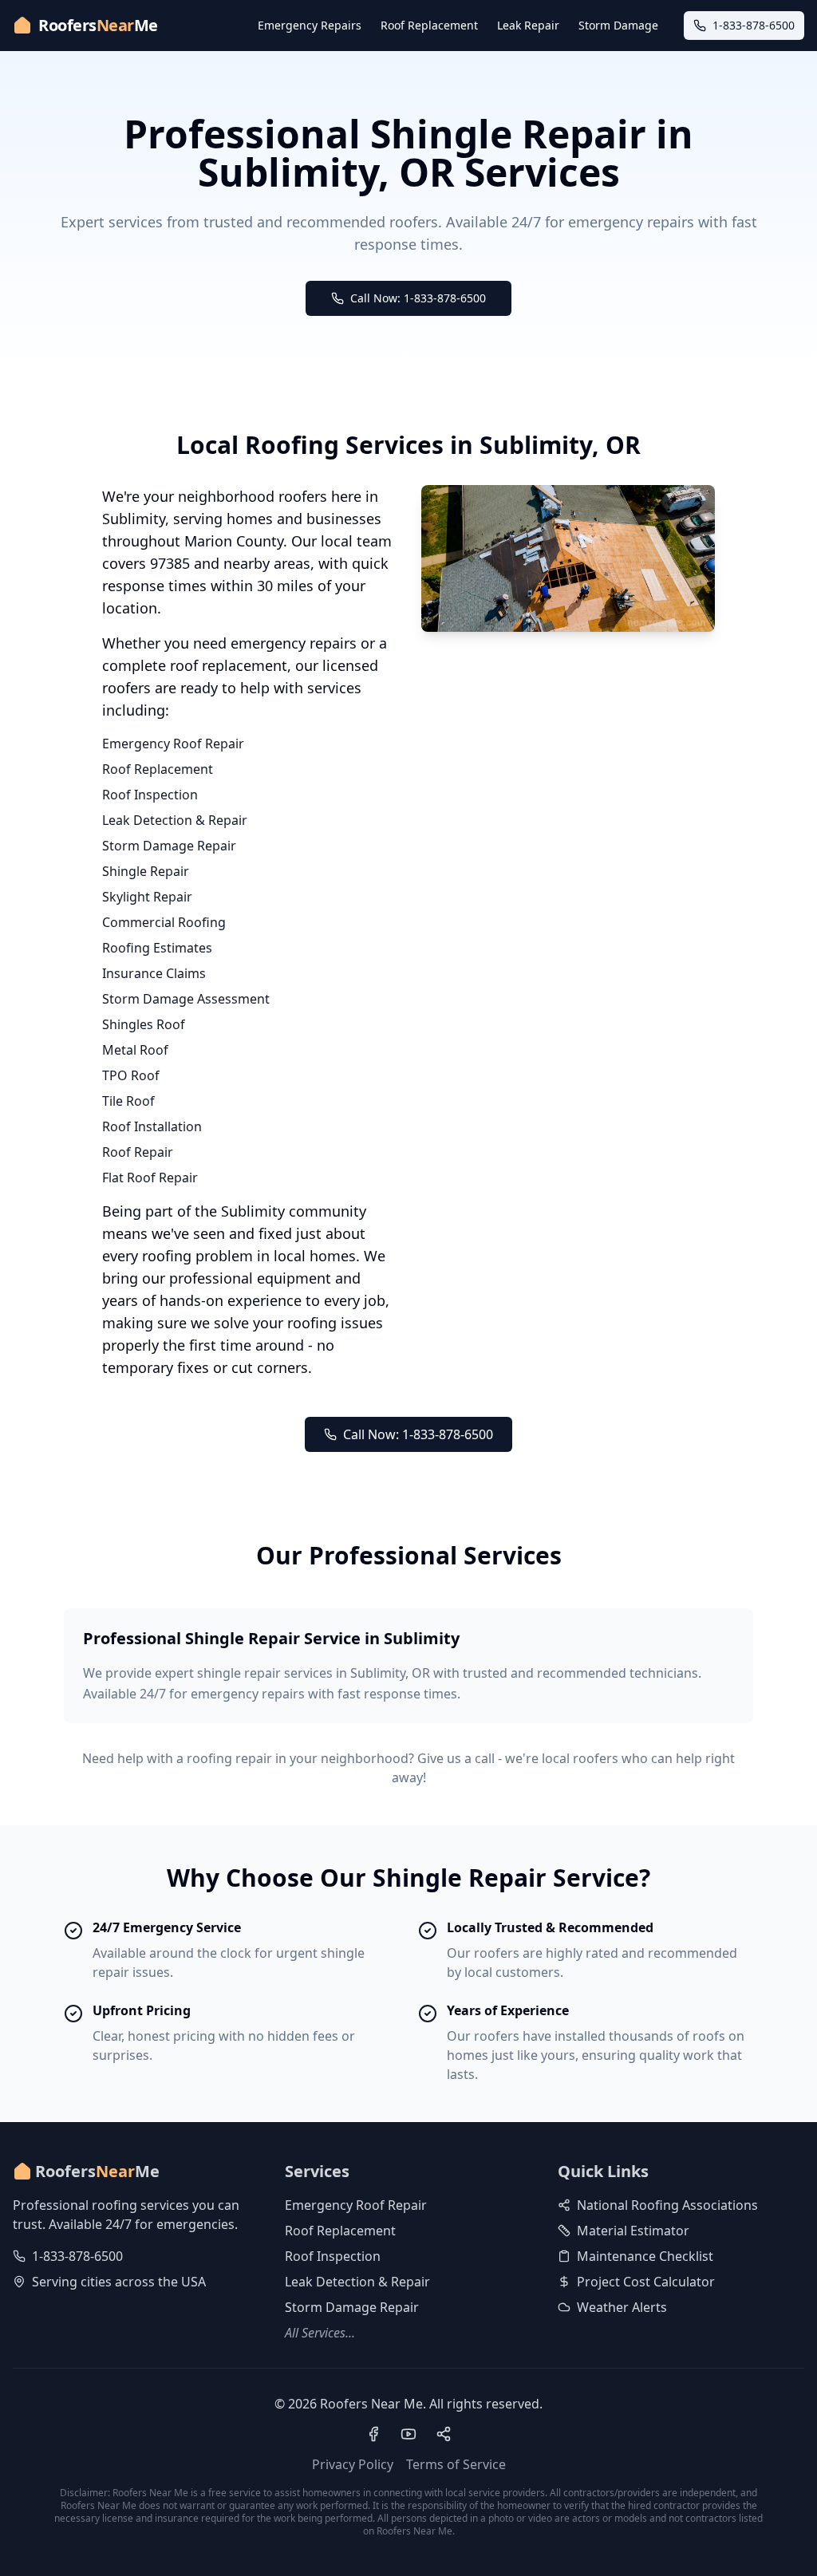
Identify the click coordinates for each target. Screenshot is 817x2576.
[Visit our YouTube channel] (408, 2434)
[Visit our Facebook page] (373, 2434)
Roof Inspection (150, 795)
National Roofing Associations (667, 2205)
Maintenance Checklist (645, 2256)
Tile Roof (128, 1101)
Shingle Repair (146, 871)
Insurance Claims (154, 973)
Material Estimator (633, 2231)
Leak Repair (528, 25)
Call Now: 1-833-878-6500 (418, 298)
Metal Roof (135, 1050)
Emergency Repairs (310, 25)
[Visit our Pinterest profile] (444, 2434)
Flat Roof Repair (150, 1178)
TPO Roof (131, 1075)
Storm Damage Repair (169, 846)
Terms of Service (456, 2464)
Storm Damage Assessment (186, 999)
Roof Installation (152, 1126)
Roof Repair (138, 1152)
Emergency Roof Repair (173, 744)
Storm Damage (618, 25)
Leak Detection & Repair (175, 820)
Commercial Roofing (164, 922)
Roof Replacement (429, 25)
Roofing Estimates (157, 948)
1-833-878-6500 (77, 2256)
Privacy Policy (353, 2464)
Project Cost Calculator (646, 2282)
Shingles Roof (144, 1024)
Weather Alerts (622, 2307)
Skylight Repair (147, 897)
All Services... (320, 2333)
